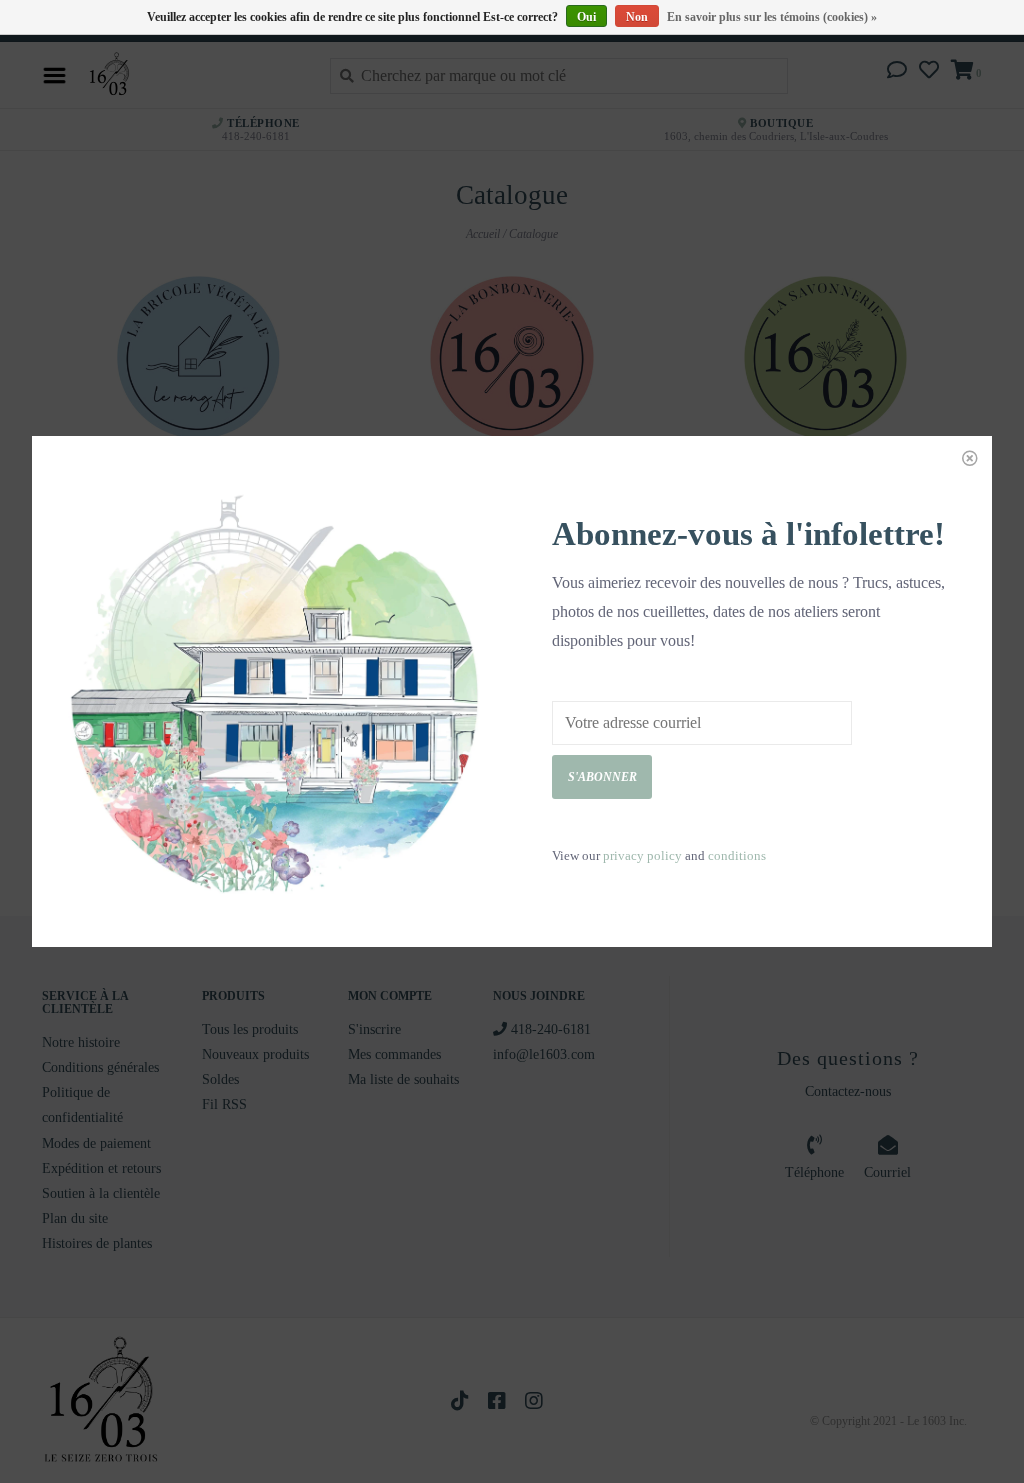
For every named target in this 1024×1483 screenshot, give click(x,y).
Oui (586, 17)
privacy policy (642, 855)
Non (637, 17)
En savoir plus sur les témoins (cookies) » (772, 17)
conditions (737, 855)
